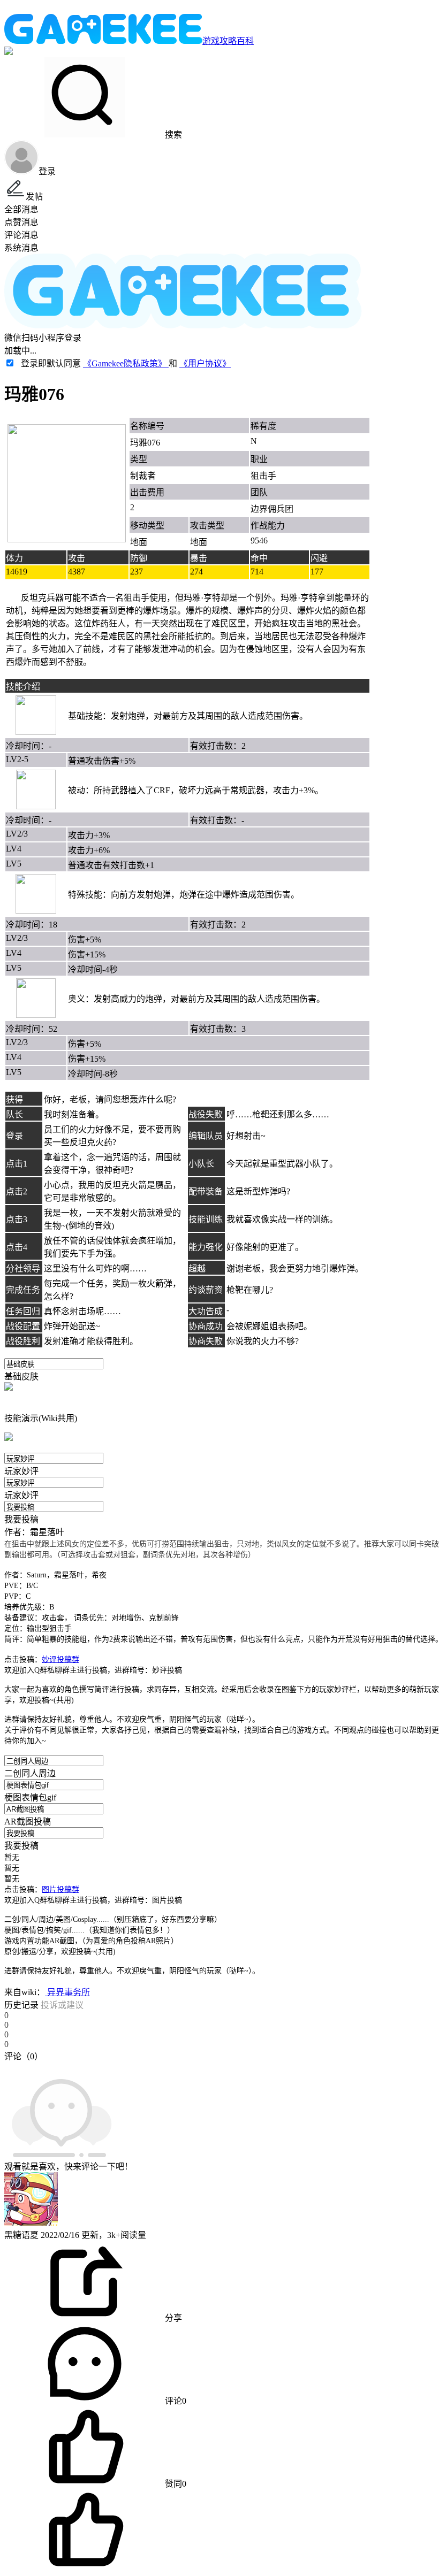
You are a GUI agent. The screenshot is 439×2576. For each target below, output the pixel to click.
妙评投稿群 (60, 1659)
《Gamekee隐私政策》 (126, 363)
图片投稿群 (60, 1889)
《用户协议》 (205, 363)
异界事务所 (67, 1992)
